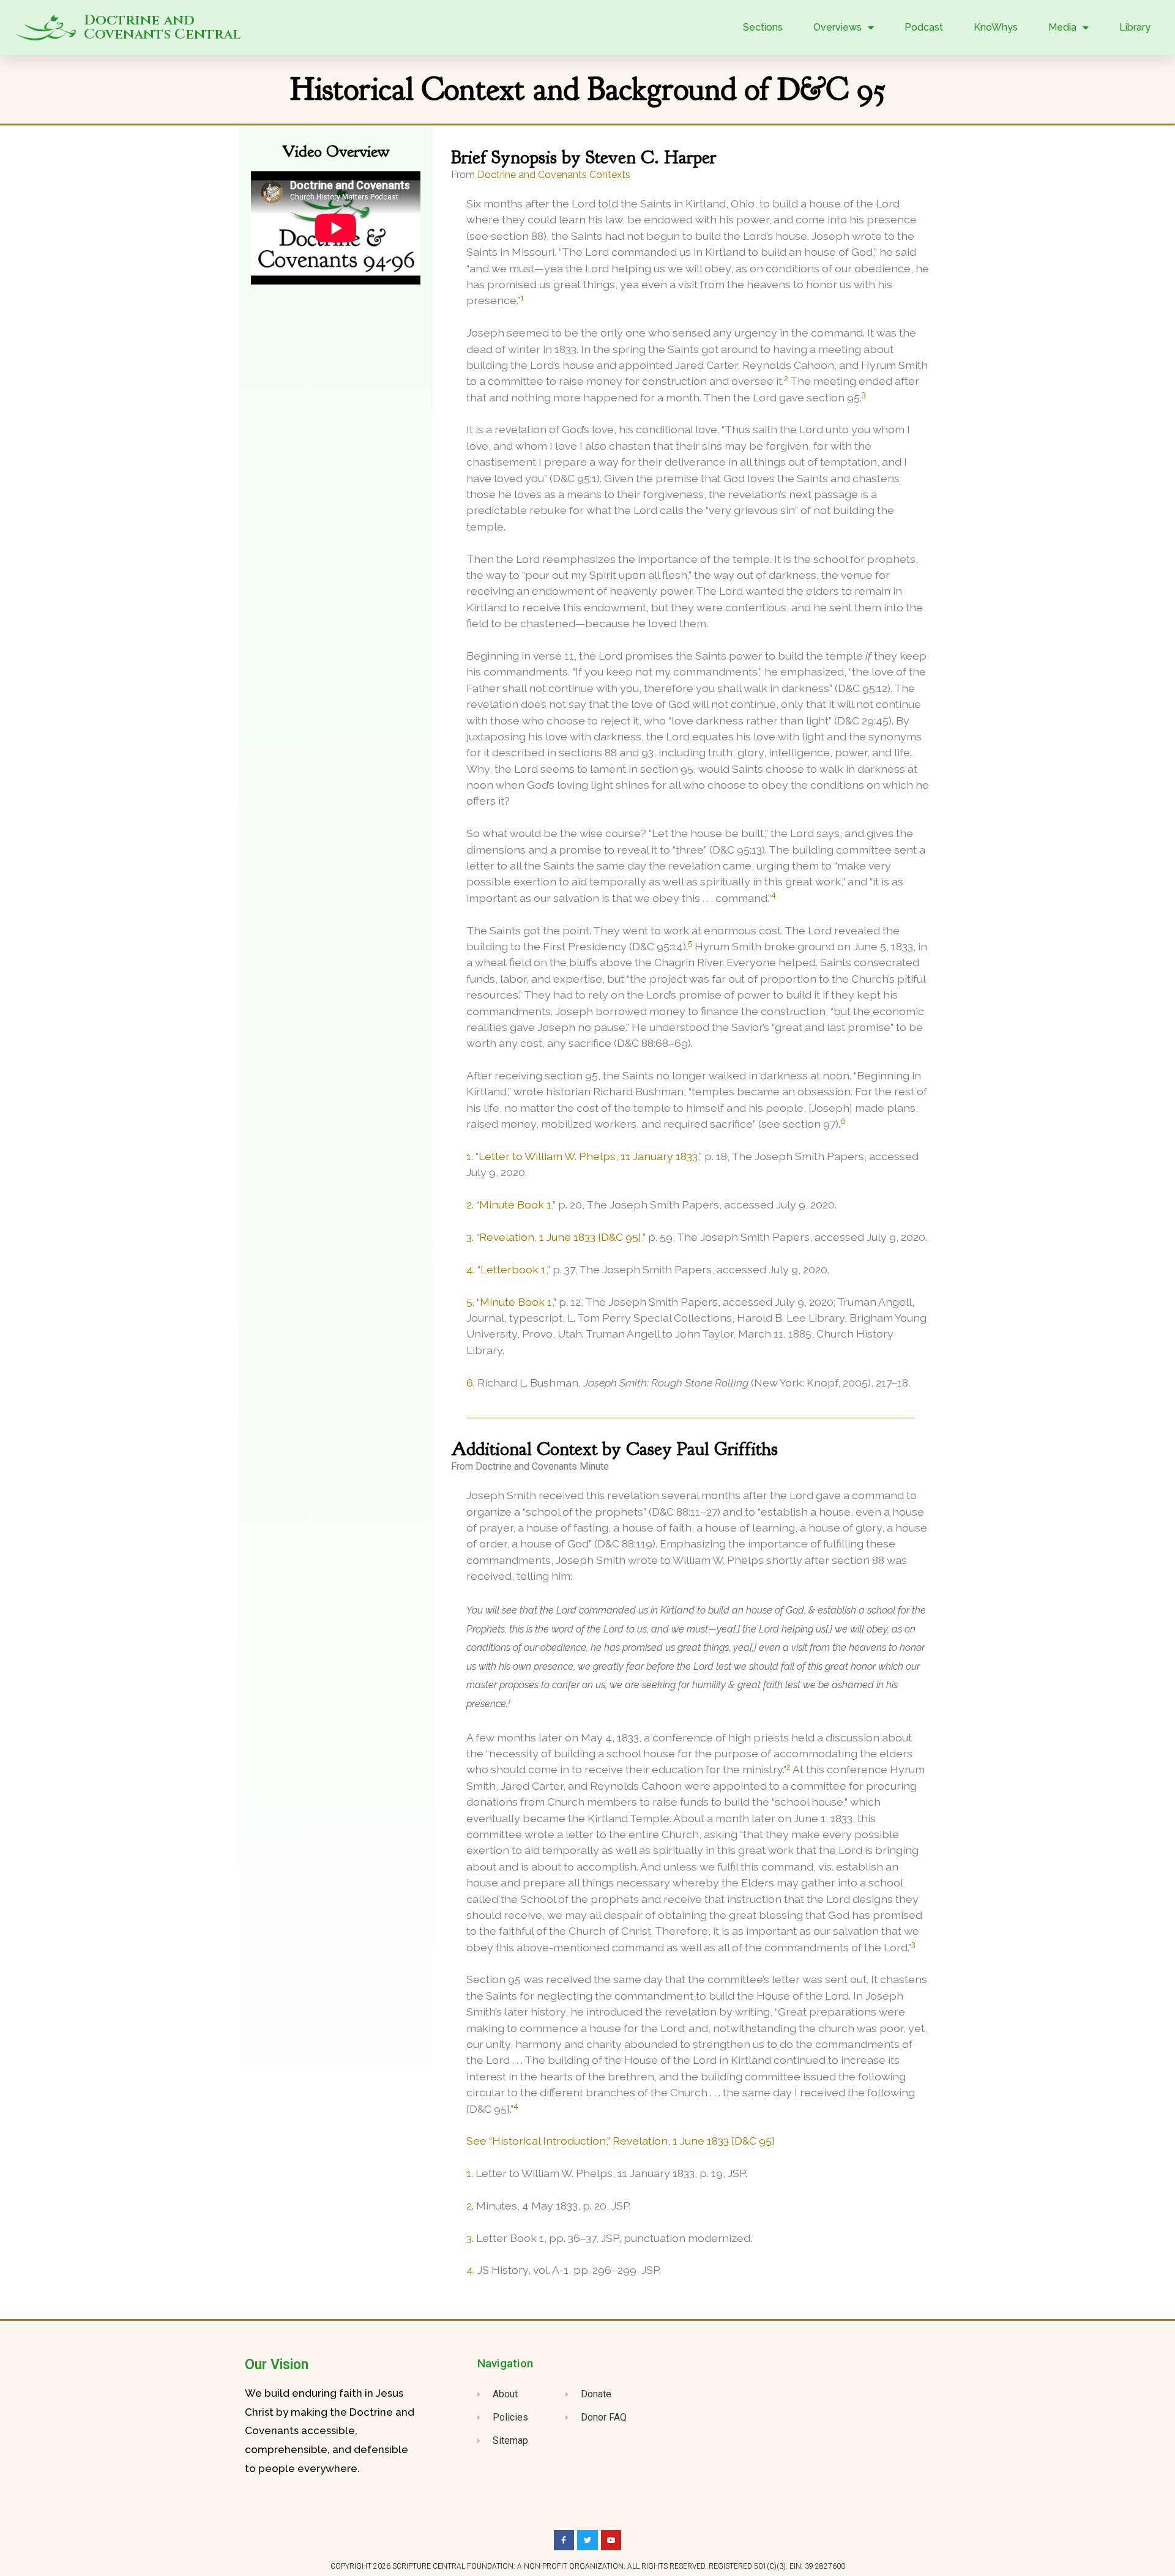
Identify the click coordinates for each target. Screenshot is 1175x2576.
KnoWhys (996, 27)
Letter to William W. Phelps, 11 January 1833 (588, 1156)
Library (1135, 27)
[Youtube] (611, 2541)
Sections (763, 27)
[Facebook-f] (564, 2541)
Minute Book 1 (515, 1204)
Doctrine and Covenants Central (162, 28)
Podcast (924, 27)
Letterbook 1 (513, 1269)
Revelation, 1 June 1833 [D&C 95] (560, 1237)
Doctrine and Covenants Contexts (554, 175)
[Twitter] (587, 2541)
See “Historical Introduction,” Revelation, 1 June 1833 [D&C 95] (621, 2141)
